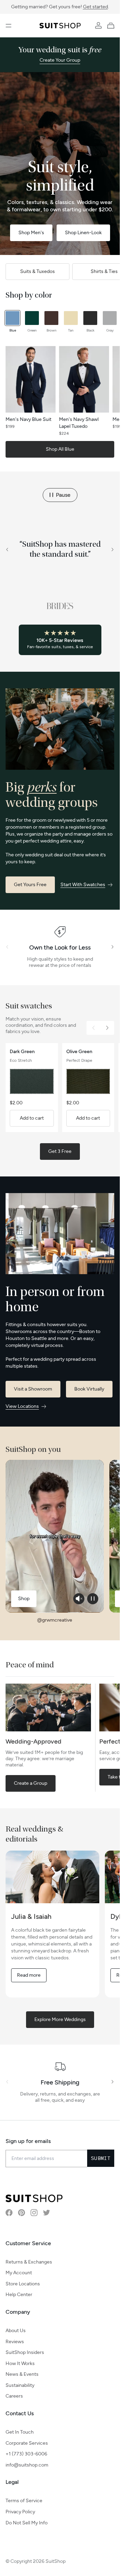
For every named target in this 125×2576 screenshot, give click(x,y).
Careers (14, 2396)
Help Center (19, 2295)
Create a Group (31, 1783)
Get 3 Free (60, 1151)
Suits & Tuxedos (37, 271)
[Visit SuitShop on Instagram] (34, 2213)
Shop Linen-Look (83, 233)
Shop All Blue (60, 449)
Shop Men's (31, 233)
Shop (24, 1599)
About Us (16, 2331)
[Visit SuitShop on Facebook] (9, 2213)
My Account (19, 2273)
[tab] (12, 322)
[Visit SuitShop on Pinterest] (22, 2213)
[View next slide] (113, 550)
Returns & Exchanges (29, 2262)
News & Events (22, 2374)
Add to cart (32, 1118)
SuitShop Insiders (25, 2352)
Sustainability (20, 2385)
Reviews (15, 2342)
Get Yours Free (30, 885)
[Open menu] (9, 26)
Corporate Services (27, 2443)
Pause (63, 495)
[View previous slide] (7, 550)
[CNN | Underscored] (60, 606)
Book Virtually (89, 1389)
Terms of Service (24, 2501)
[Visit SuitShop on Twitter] (47, 2213)
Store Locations (23, 2284)
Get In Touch (20, 2432)
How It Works (20, 2363)
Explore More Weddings (60, 2019)
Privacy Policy (20, 2512)
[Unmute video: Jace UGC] (79, 1599)
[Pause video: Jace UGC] (93, 1599)
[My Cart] (112, 26)
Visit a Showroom (33, 1389)
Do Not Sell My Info (27, 2523)
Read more (29, 1975)
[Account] (98, 26)
